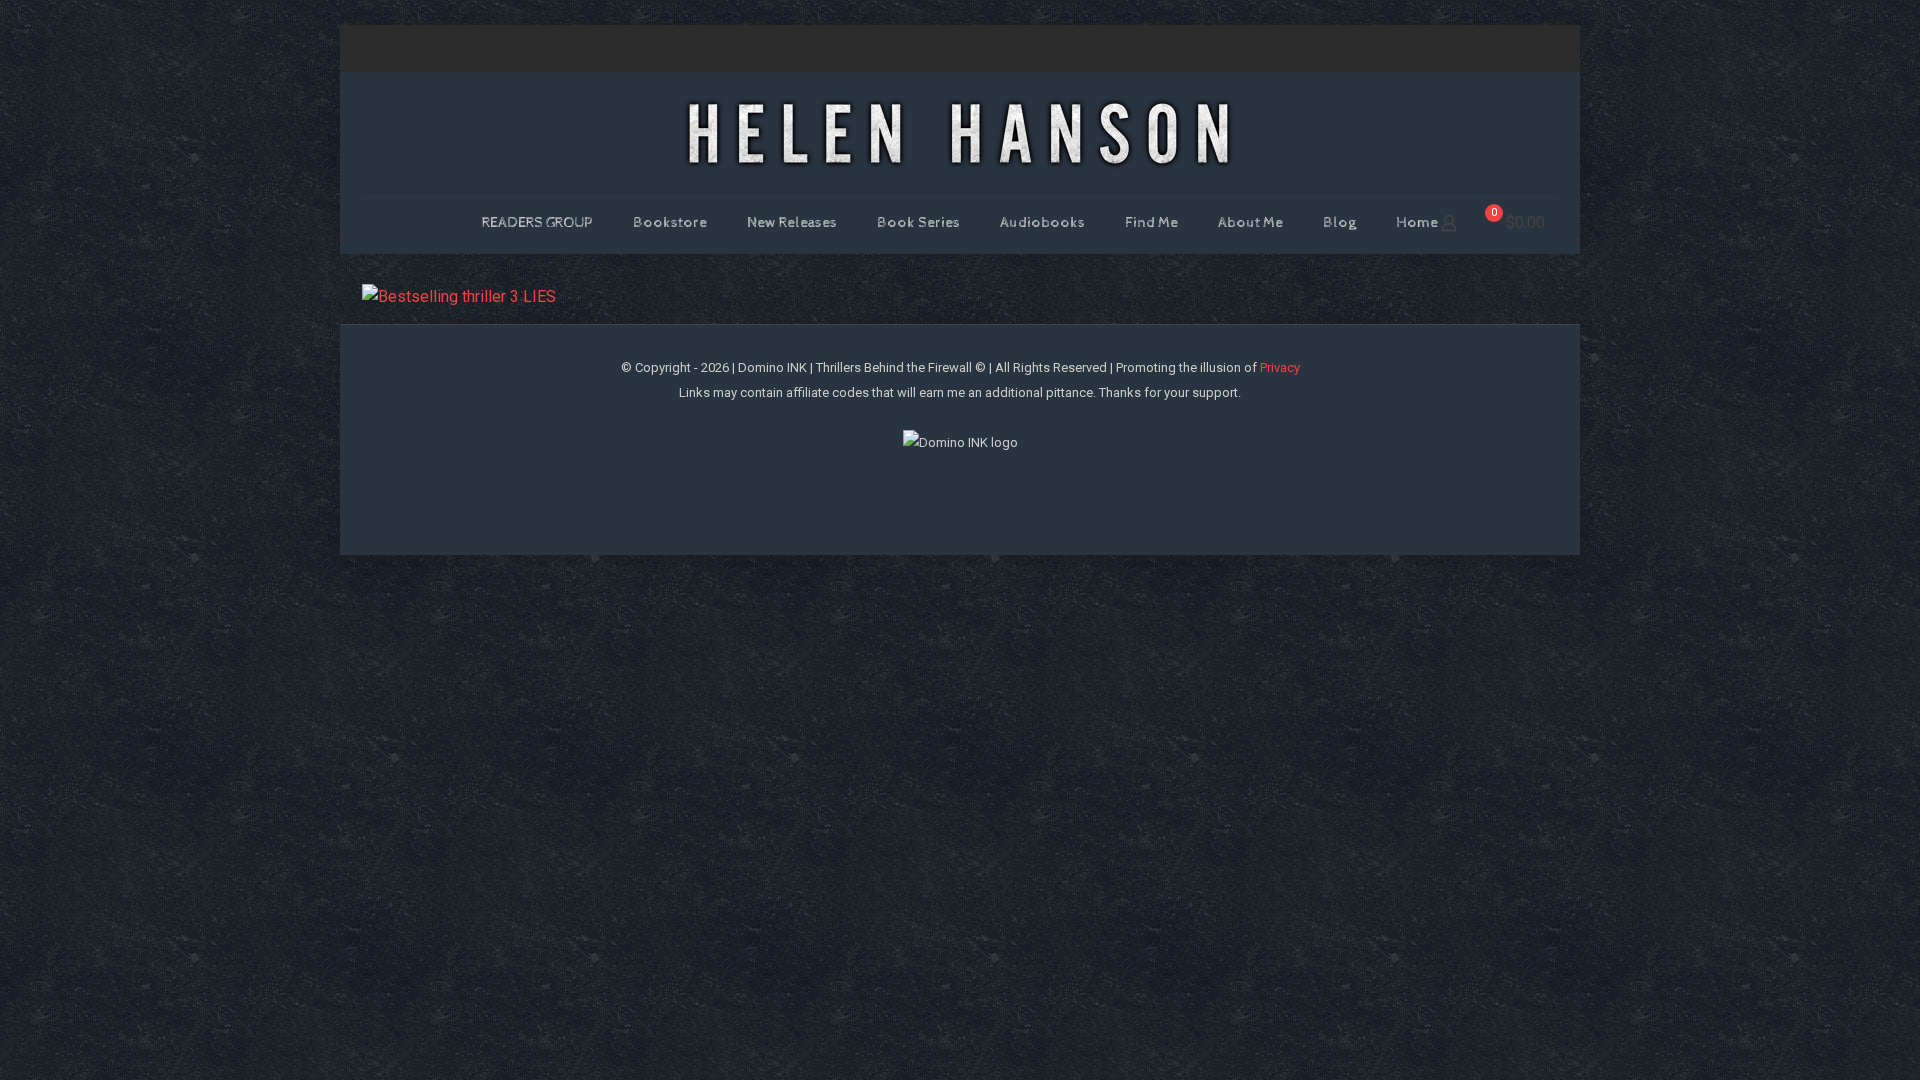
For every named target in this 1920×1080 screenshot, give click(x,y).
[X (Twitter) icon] (1426, 49)
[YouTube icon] (1451, 49)
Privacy (1280, 367)
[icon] (1501, 49)
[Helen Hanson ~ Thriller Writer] (960, 132)
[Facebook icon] (1401, 49)
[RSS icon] (1526, 49)
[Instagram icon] (1476, 49)
